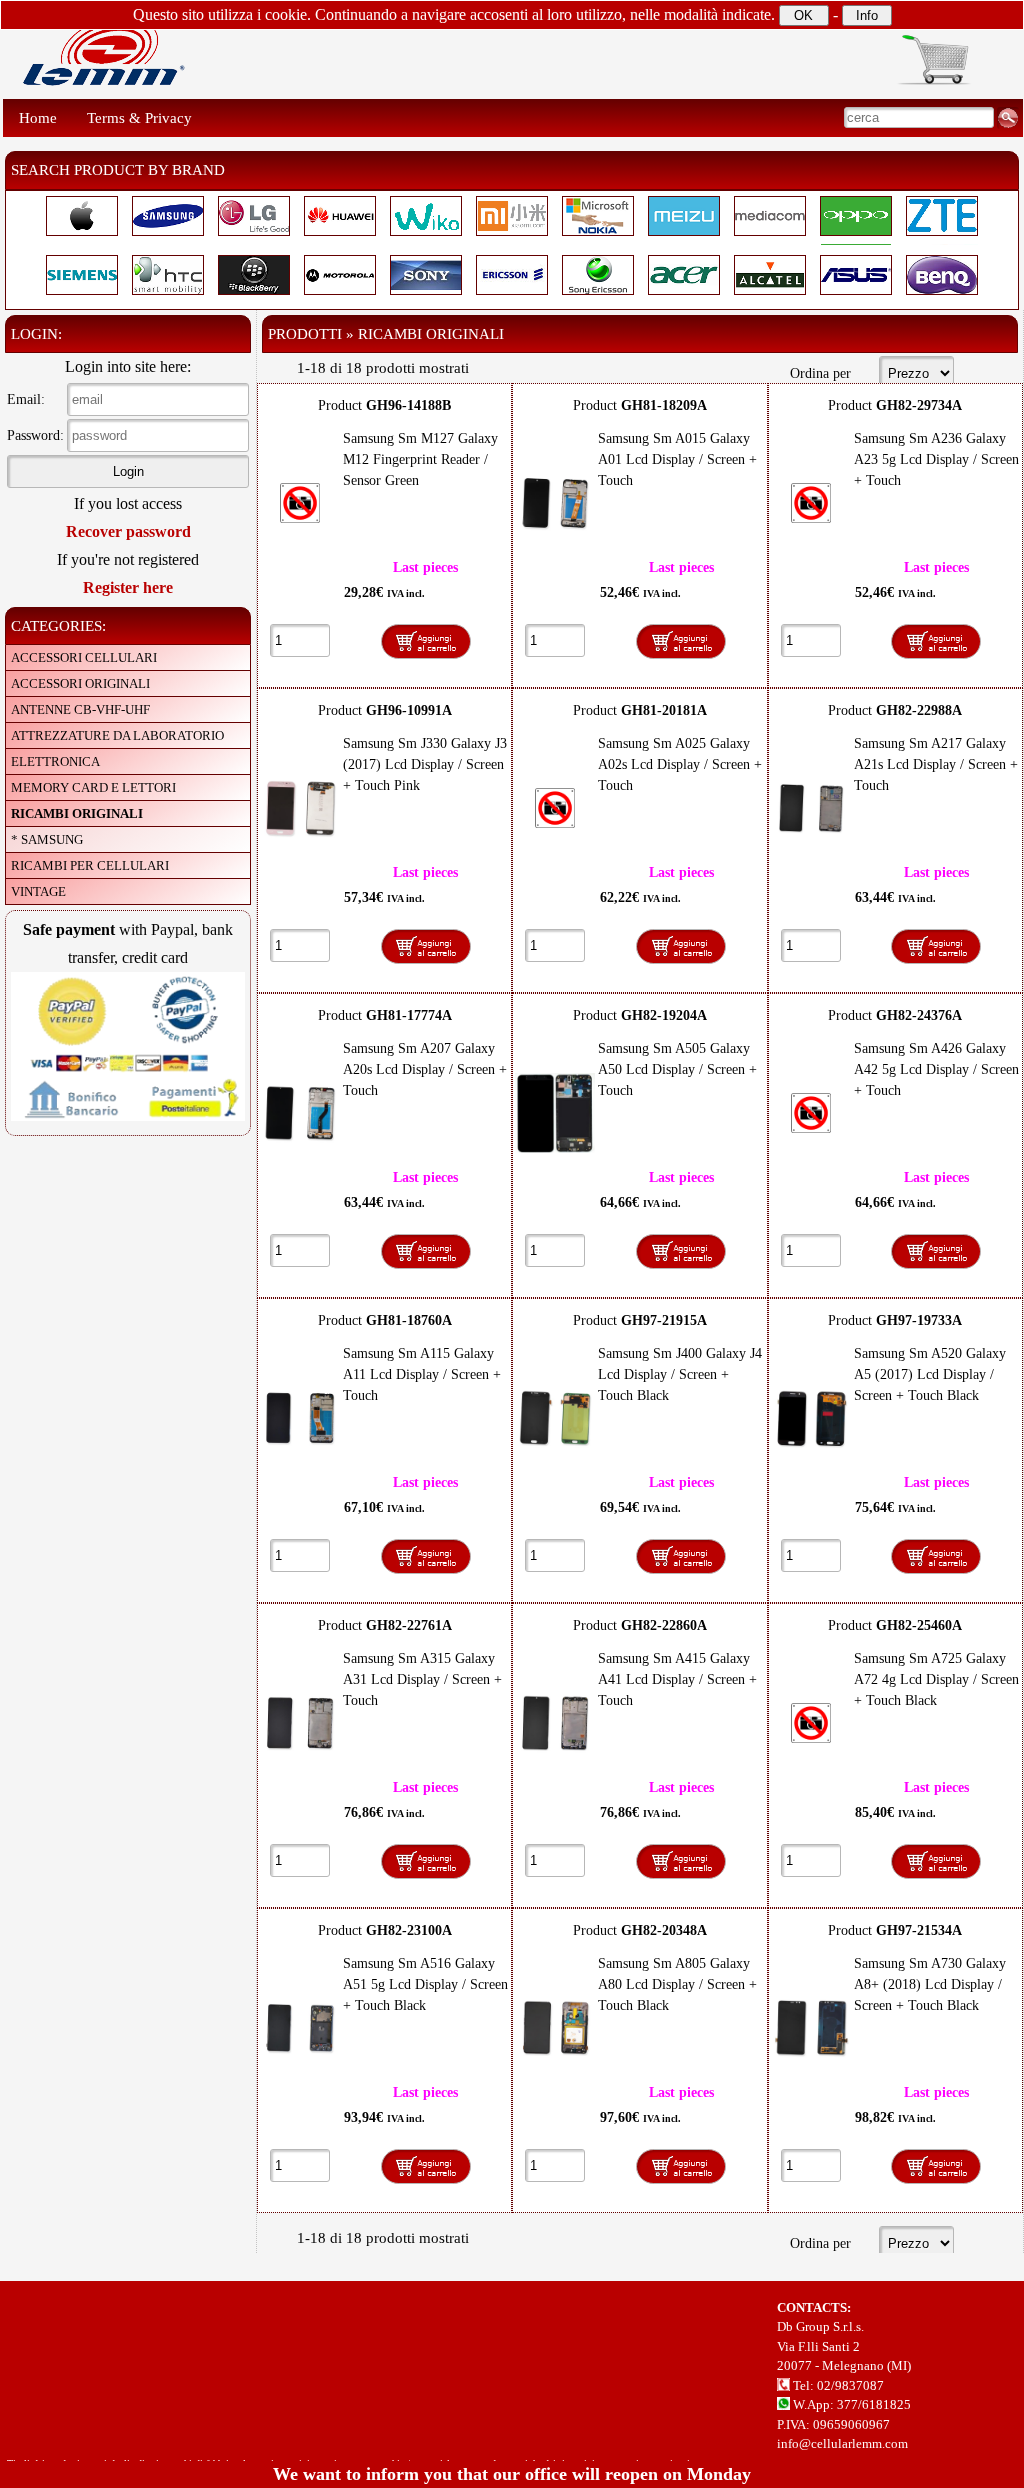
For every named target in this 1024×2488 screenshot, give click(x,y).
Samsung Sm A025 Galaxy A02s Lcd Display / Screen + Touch (680, 764)
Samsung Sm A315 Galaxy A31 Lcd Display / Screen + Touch (422, 1679)
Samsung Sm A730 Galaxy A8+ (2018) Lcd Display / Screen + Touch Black (930, 1984)
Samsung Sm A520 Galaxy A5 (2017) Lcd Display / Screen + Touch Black (930, 1374)
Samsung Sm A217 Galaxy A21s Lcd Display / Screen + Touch (936, 764)
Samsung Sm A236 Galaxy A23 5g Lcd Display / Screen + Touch (936, 459)
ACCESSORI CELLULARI (84, 657)
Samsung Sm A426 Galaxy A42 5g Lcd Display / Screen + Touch (936, 1069)
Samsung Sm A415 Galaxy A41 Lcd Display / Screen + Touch (677, 1679)
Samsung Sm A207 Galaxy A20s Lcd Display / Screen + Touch (425, 1069)
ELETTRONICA (55, 761)
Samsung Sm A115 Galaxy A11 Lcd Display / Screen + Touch (422, 1374)
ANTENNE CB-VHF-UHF (80, 709)
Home (38, 118)
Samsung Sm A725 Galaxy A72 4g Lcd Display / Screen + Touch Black (936, 1679)
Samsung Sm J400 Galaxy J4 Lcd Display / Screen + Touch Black (680, 1374)
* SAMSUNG (47, 839)
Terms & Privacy (139, 118)
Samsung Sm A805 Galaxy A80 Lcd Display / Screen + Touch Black (677, 1984)
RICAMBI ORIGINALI (77, 813)
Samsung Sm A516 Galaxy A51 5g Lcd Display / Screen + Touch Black (425, 1984)
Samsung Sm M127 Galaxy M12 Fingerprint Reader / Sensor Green (420, 459)
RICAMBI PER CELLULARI (90, 865)
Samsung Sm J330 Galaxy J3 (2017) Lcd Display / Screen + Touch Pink (425, 764)
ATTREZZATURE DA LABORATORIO (117, 735)
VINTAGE (38, 891)
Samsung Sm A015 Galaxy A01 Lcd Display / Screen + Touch (677, 459)
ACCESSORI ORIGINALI (80, 683)
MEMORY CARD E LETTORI (93, 787)
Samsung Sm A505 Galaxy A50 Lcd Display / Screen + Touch (677, 1069)
